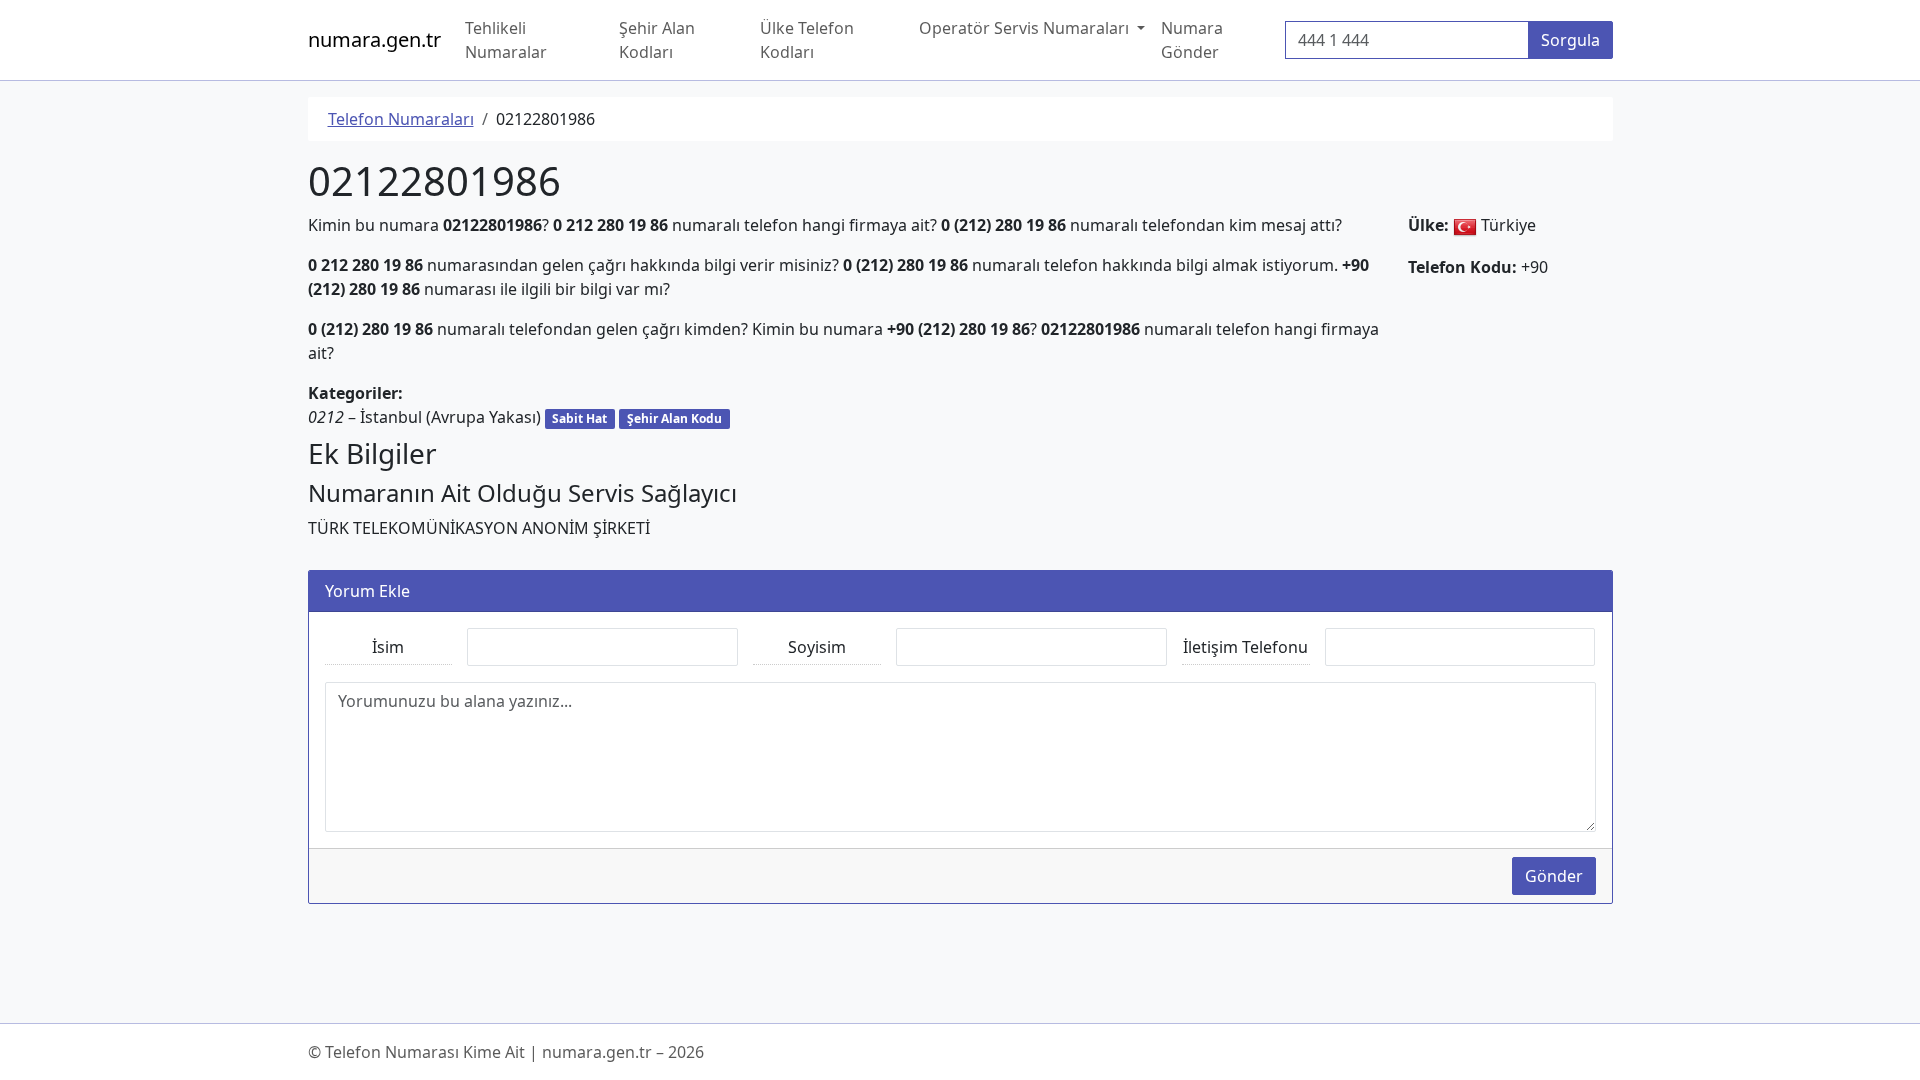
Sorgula (1570, 40)
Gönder (1554, 876)
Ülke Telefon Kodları (807, 40)
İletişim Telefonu (1245, 647)
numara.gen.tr (374, 39)
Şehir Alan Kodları (657, 40)
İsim (388, 647)
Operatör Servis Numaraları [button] (1026, 28)
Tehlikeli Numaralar (506, 40)
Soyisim (817, 647)
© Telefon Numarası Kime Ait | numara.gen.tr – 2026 (506, 1052)
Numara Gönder (1192, 40)
